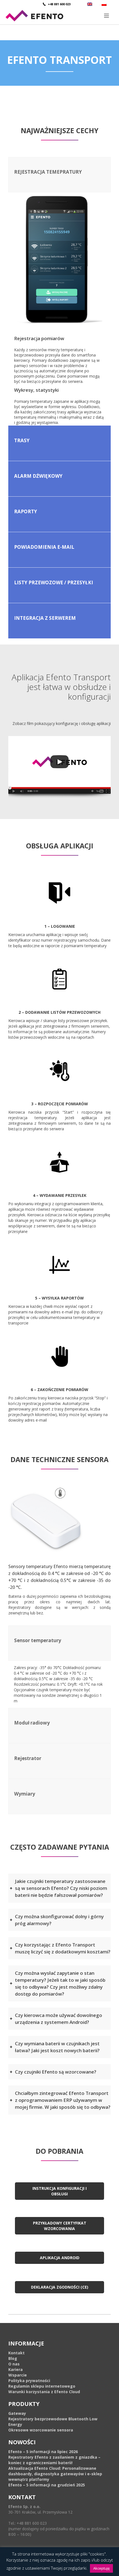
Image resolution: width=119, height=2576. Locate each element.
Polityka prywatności (29, 2381)
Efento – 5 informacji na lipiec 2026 (43, 2452)
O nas (14, 2364)
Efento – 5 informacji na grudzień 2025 (47, 2485)
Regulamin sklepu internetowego (42, 2386)
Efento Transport (59, 60)
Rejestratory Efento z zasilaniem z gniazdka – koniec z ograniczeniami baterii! (54, 2460)
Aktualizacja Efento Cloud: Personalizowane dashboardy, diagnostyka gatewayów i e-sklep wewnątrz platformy (55, 2474)
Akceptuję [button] (101, 2568)
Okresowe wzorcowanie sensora (41, 2430)
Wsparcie (18, 2375)
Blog (13, 2358)
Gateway (17, 2413)
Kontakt (16, 2353)
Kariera (15, 2369)
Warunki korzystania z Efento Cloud (44, 2392)
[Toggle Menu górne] (59, 16)
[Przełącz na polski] (105, 4)
